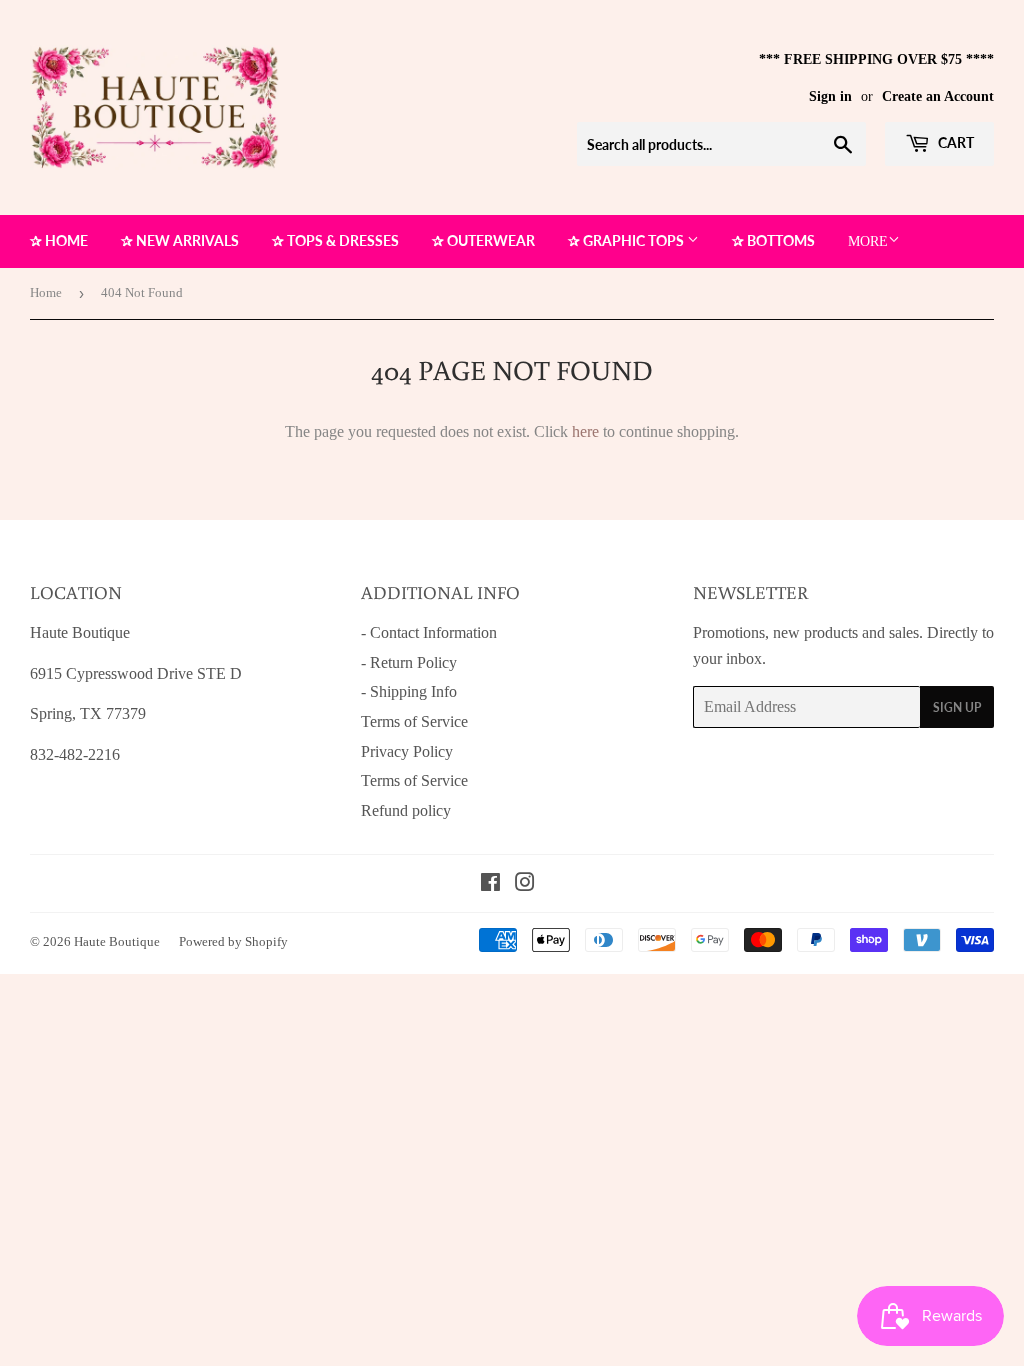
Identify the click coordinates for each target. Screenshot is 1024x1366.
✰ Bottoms (773, 240)
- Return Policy (409, 662)
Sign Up (957, 707)
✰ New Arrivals (180, 240)
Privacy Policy (407, 751)
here (585, 431)
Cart (954, 142)
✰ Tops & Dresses (335, 240)
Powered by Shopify (233, 941)
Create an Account (938, 96)
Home (46, 292)
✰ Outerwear (483, 240)
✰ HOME (59, 240)
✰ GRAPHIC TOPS (627, 240)
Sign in (830, 96)
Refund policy (406, 810)
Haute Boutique (117, 941)
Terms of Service (414, 721)
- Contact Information (429, 632)
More (868, 241)
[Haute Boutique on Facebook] (490, 884)
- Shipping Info (409, 691)
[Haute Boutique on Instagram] (525, 884)
